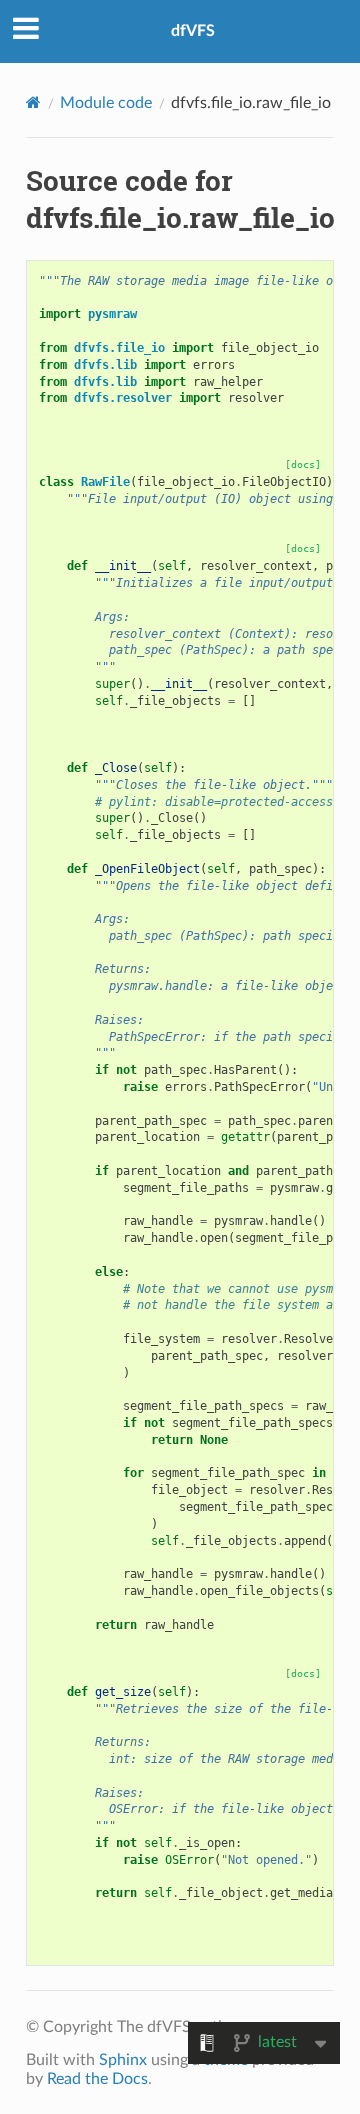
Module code (106, 103)
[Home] (33, 102)
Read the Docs (97, 2079)
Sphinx (123, 2060)
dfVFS (193, 31)
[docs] (303, 464)
